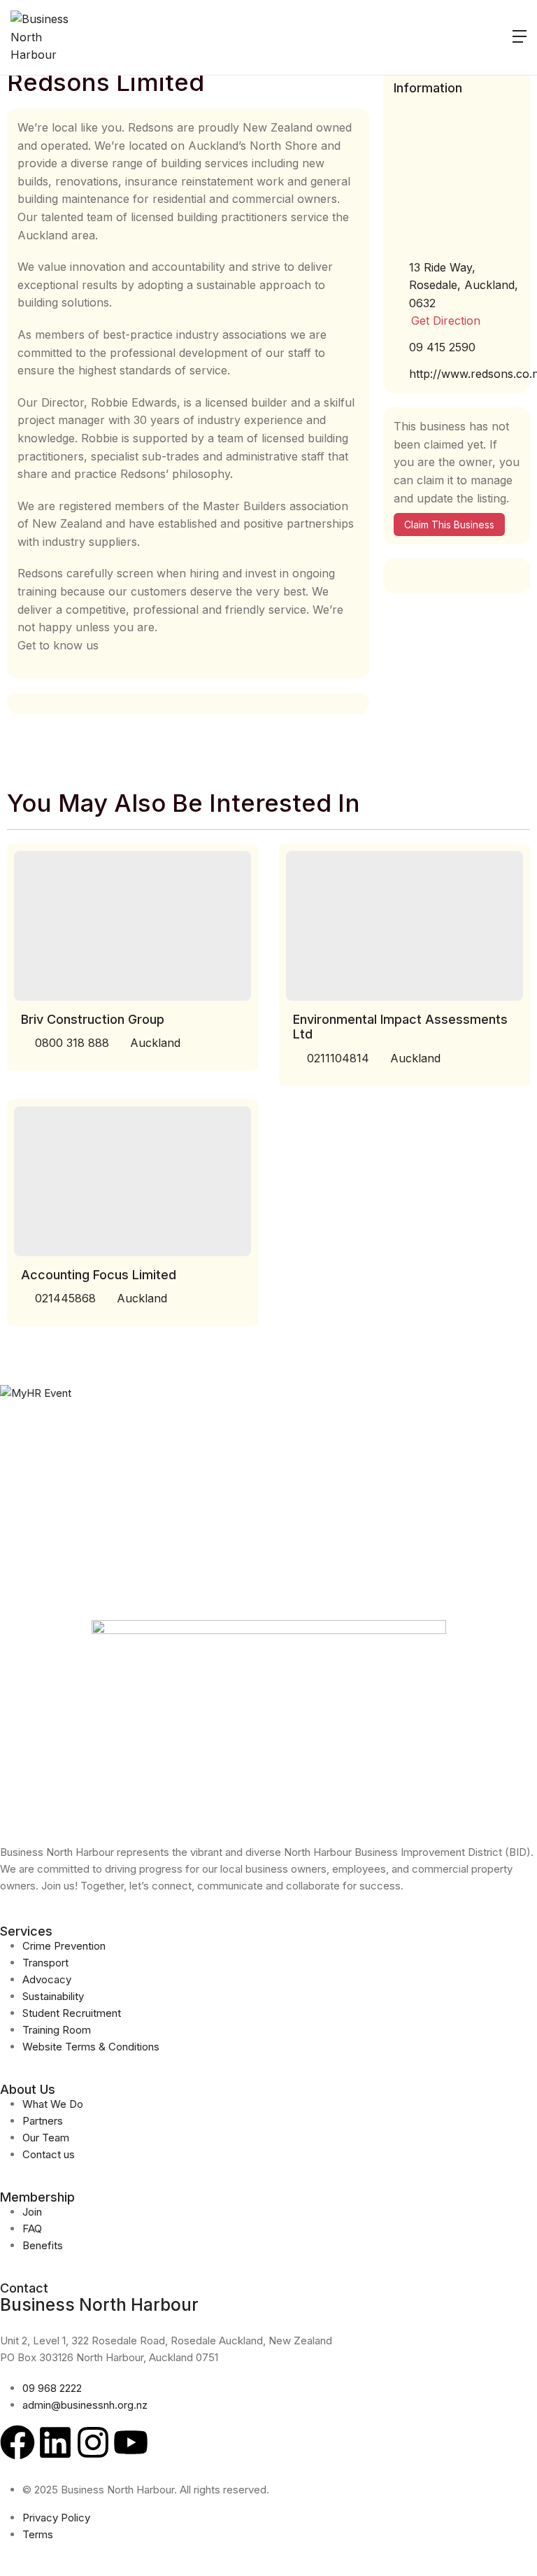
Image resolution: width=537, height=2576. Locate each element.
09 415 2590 (442, 347)
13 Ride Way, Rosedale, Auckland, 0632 (464, 285)
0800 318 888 (72, 1043)
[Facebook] (17, 2442)
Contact (24, 2288)
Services (26, 1931)
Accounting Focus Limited (99, 1275)
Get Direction (446, 321)
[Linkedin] (55, 2442)
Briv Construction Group (93, 1019)
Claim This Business (449, 525)
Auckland (155, 1043)
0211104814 (338, 1058)
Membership (37, 2197)
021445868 (65, 1298)
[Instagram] (93, 2442)
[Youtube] (131, 2442)
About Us (28, 2089)
